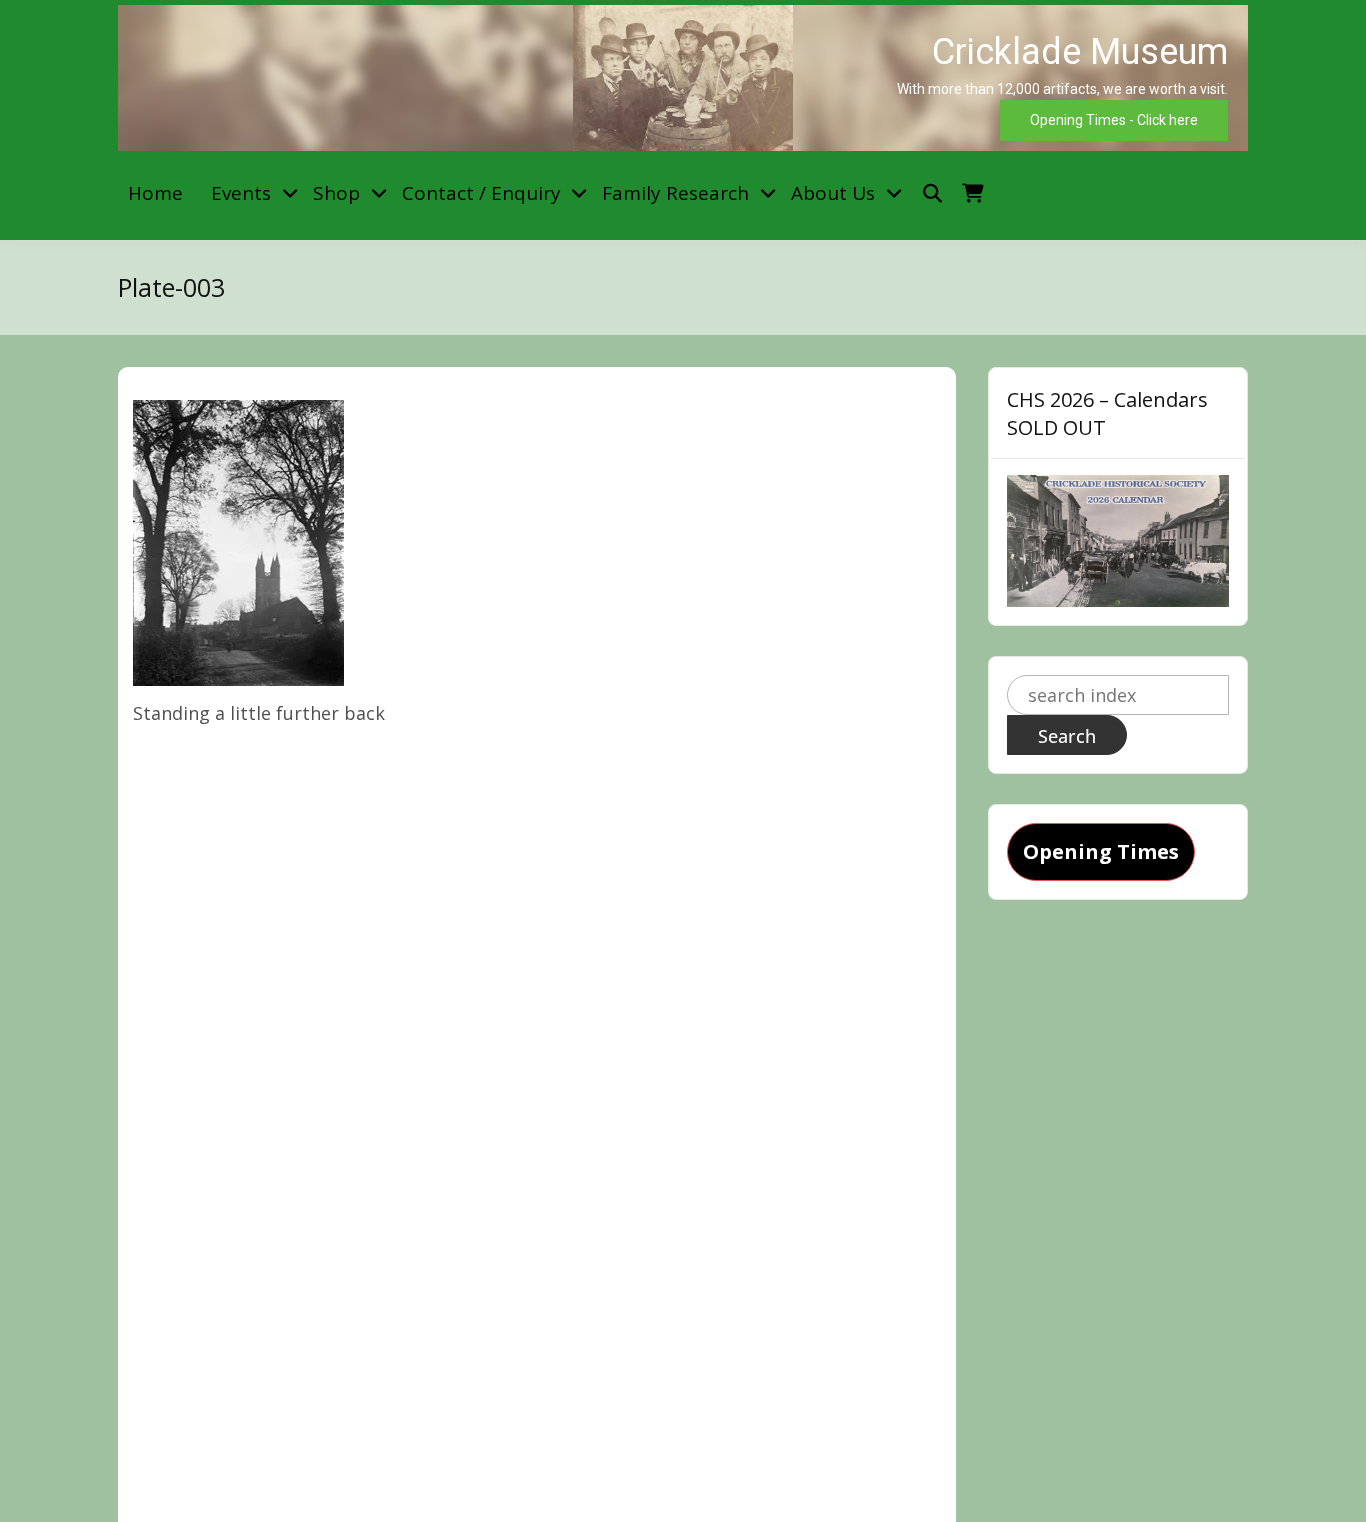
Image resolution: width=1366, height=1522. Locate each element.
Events (241, 193)
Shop (336, 193)
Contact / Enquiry (481, 193)
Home (155, 193)
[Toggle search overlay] (932, 193)
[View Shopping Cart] (972, 193)
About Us (833, 193)
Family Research (675, 193)
